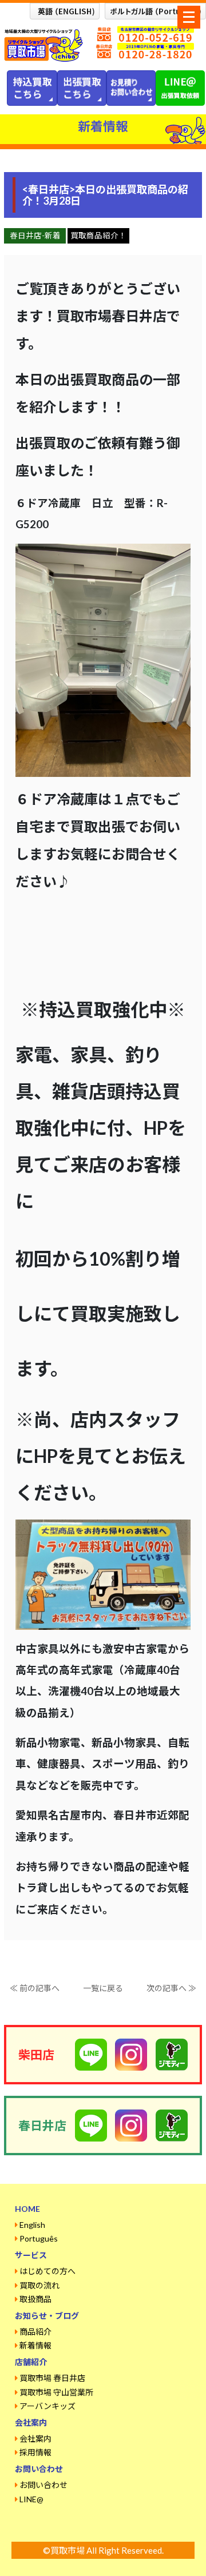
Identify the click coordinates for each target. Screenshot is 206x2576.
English (32, 2225)
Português (39, 2238)
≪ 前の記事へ (35, 1988)
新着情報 (35, 2345)
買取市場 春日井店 (52, 2378)
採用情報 (35, 2452)
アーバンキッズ (47, 2406)
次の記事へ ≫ (171, 1988)
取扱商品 (35, 2299)
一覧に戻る (103, 1988)
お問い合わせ (43, 2485)
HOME (27, 2209)
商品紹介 (35, 2332)
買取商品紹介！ (98, 236)
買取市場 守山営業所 (56, 2392)
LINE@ (31, 2499)
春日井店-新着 (35, 236)
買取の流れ (39, 2285)
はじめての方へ (47, 2271)
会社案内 (35, 2439)
